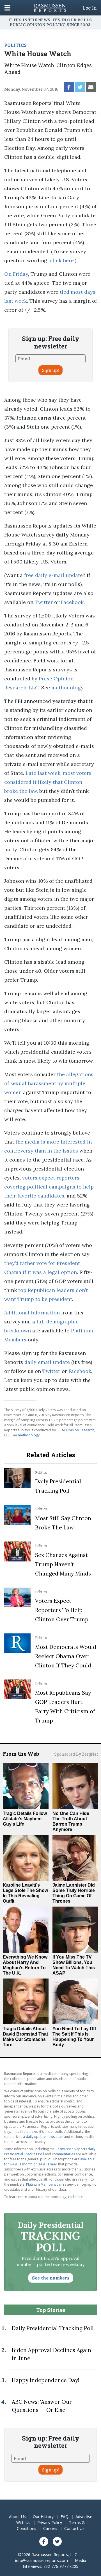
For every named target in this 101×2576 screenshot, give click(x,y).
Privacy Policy (50, 2522)
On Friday (16, 274)
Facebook (72, 602)
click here (62, 260)
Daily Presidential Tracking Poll (53, 2328)
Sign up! (50, 370)
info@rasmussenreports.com (42, 2560)
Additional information (32, 1313)
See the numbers (51, 2278)
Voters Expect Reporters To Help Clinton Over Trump (62, 1610)
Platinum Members (41, 2184)
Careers (50, 2528)
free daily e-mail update (53, 575)
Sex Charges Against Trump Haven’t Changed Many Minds (63, 1564)
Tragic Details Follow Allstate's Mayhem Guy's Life (25, 1819)
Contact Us (74, 2528)
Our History (43, 2517)
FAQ (65, 2517)
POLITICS (15, 45)
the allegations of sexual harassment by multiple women (49, 1083)
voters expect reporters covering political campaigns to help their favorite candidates (49, 1187)
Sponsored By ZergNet (76, 1754)
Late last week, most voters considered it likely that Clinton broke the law (48, 782)
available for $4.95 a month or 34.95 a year (49, 2162)
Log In (90, 8)
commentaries (63, 2154)
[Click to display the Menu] (7, 8)
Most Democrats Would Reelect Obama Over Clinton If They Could (66, 1656)
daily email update (47, 1362)
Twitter (44, 602)
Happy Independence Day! (45, 2380)
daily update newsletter (44, 2137)
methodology (67, 688)
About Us (17, 2517)
